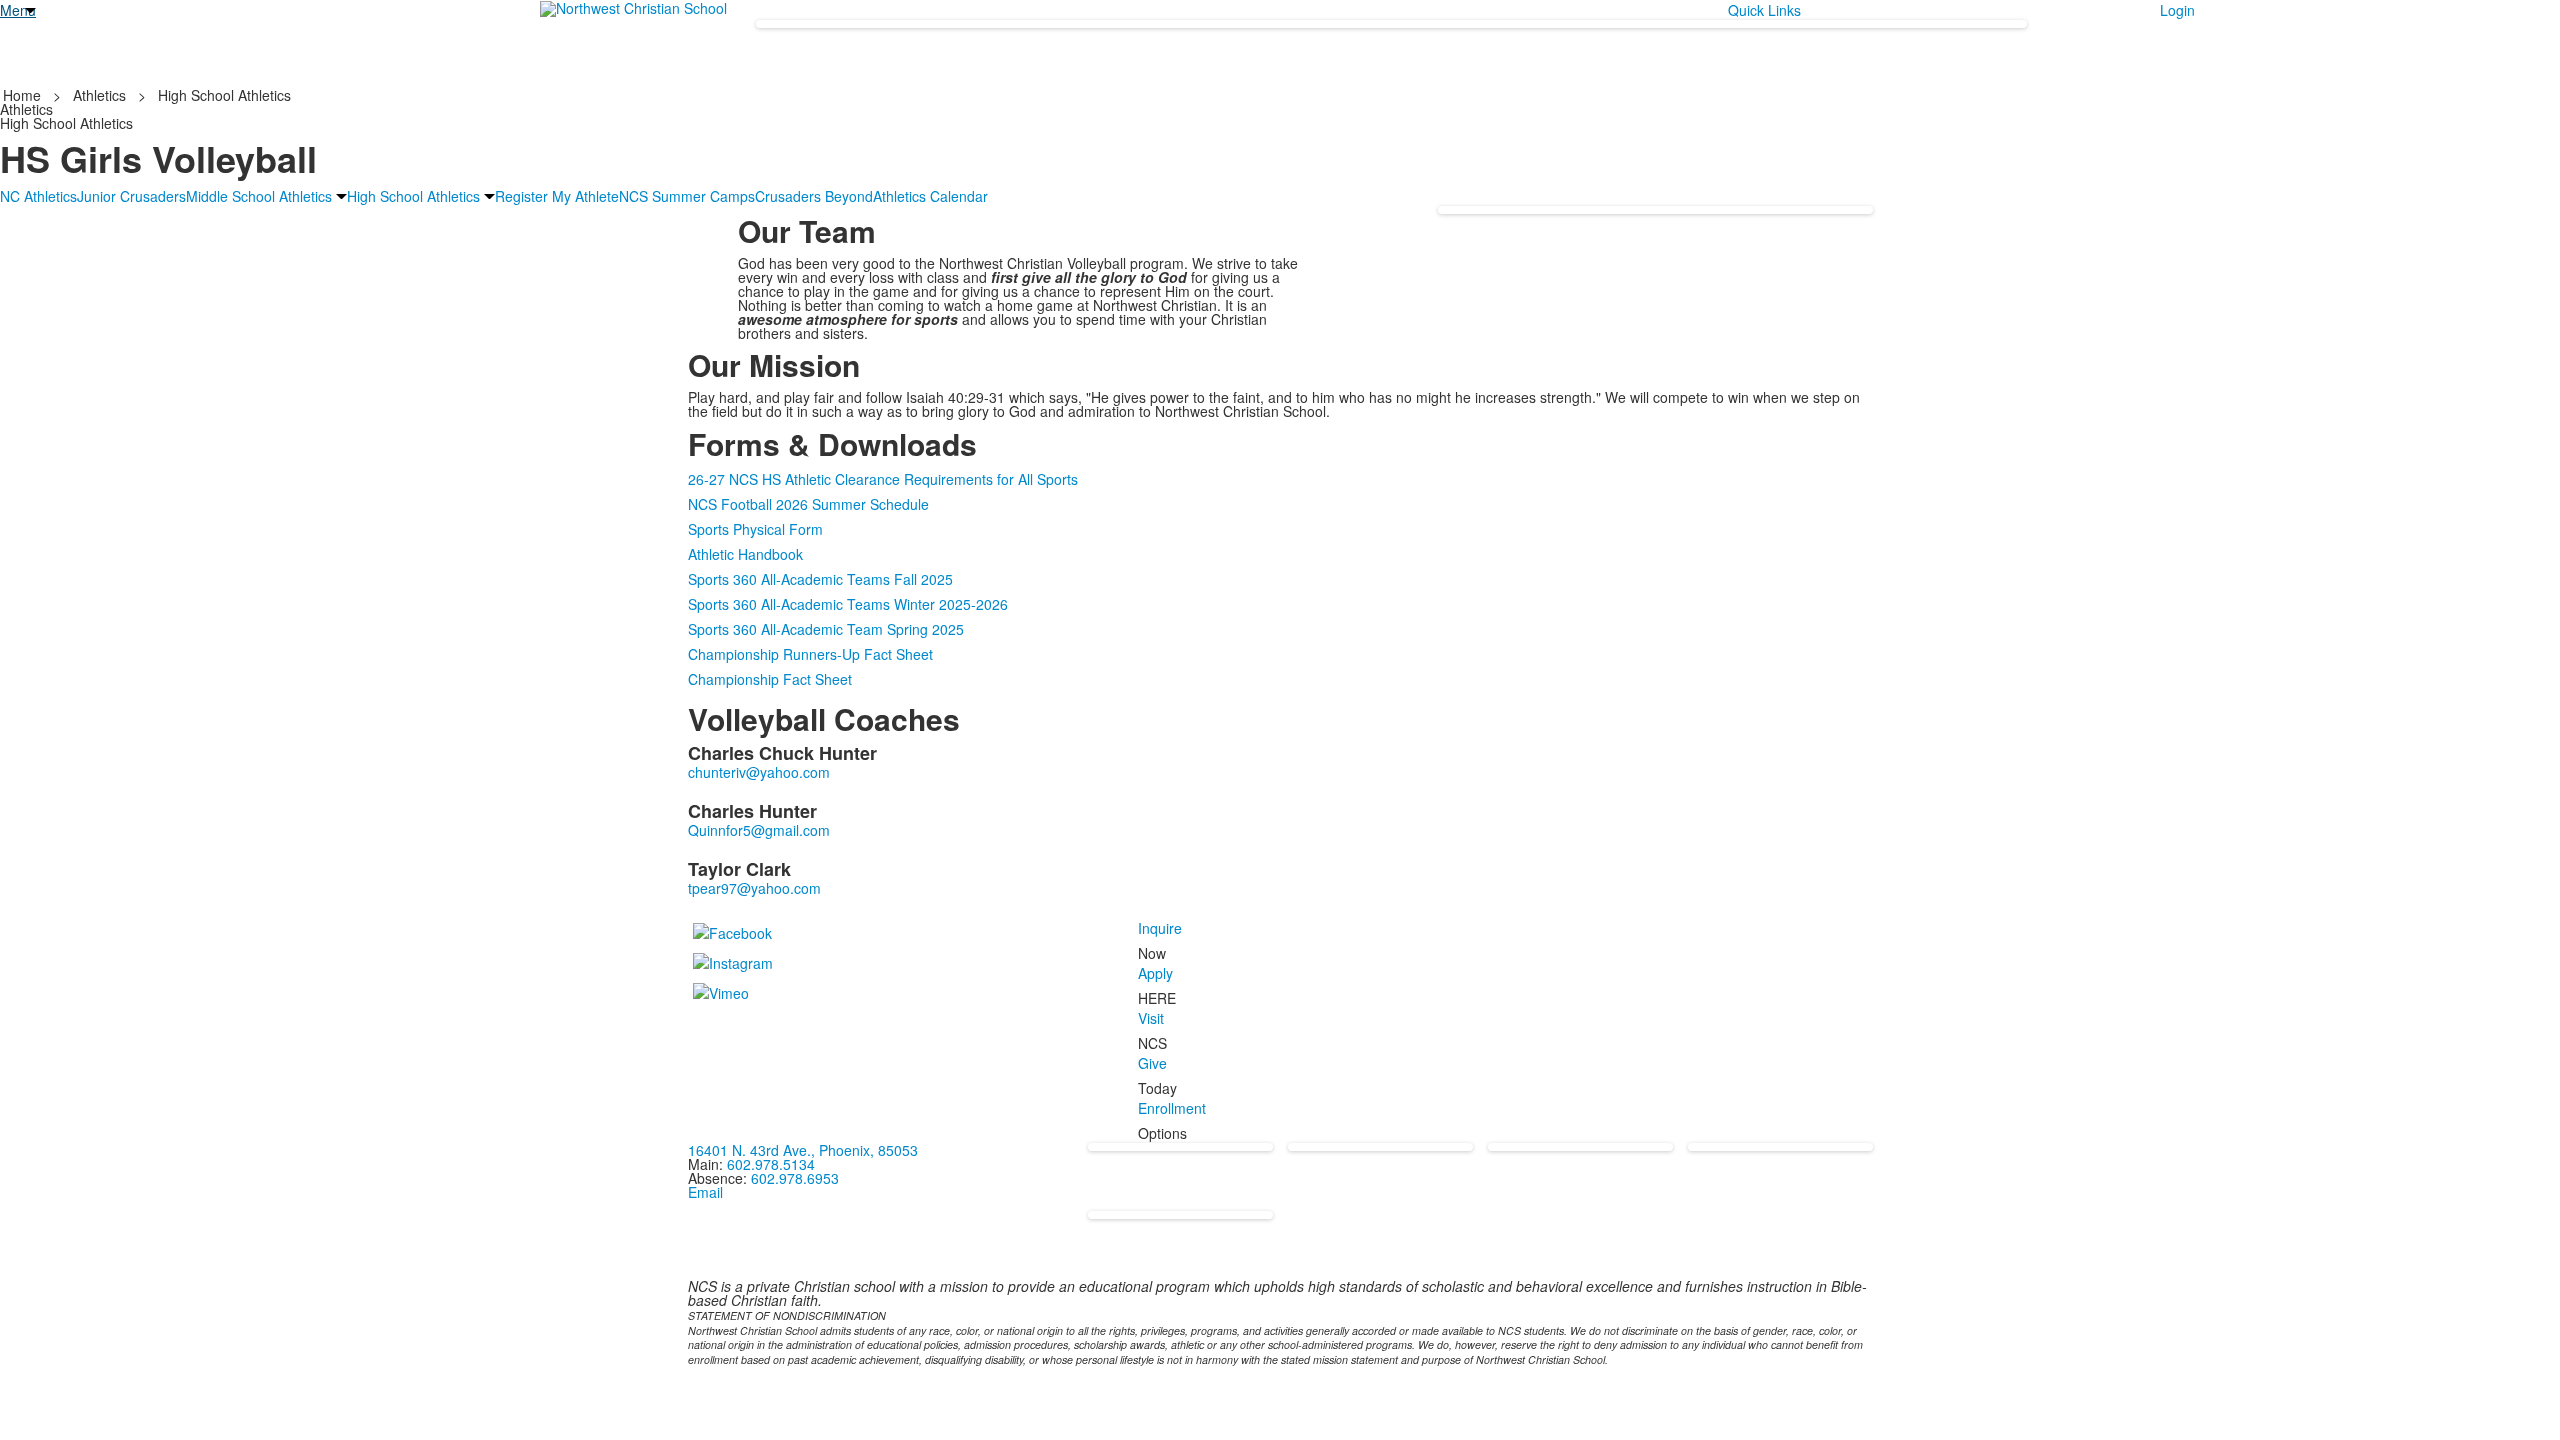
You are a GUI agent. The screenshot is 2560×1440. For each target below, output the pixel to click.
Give (1152, 1063)
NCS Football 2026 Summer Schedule (808, 504)
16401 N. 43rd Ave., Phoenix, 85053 (803, 1150)
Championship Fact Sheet (770, 679)
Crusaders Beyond (814, 196)
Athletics (99, 95)
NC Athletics (38, 196)
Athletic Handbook (745, 554)
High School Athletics (224, 95)
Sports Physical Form (755, 529)
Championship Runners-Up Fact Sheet (810, 654)
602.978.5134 (771, 1164)
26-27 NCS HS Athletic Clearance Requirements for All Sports (883, 479)
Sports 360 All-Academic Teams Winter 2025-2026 (848, 604)
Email (705, 1192)
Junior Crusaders (131, 196)
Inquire (1160, 928)
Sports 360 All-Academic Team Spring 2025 (826, 629)
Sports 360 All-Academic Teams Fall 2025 (820, 579)
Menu (18, 10)
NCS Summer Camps (687, 196)
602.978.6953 (795, 1178)
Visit (1151, 1018)
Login (2177, 10)
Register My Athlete (557, 196)
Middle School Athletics (259, 196)
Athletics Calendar (930, 196)
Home (24, 95)
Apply (1155, 973)
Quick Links (1764, 10)
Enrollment (1172, 1108)
